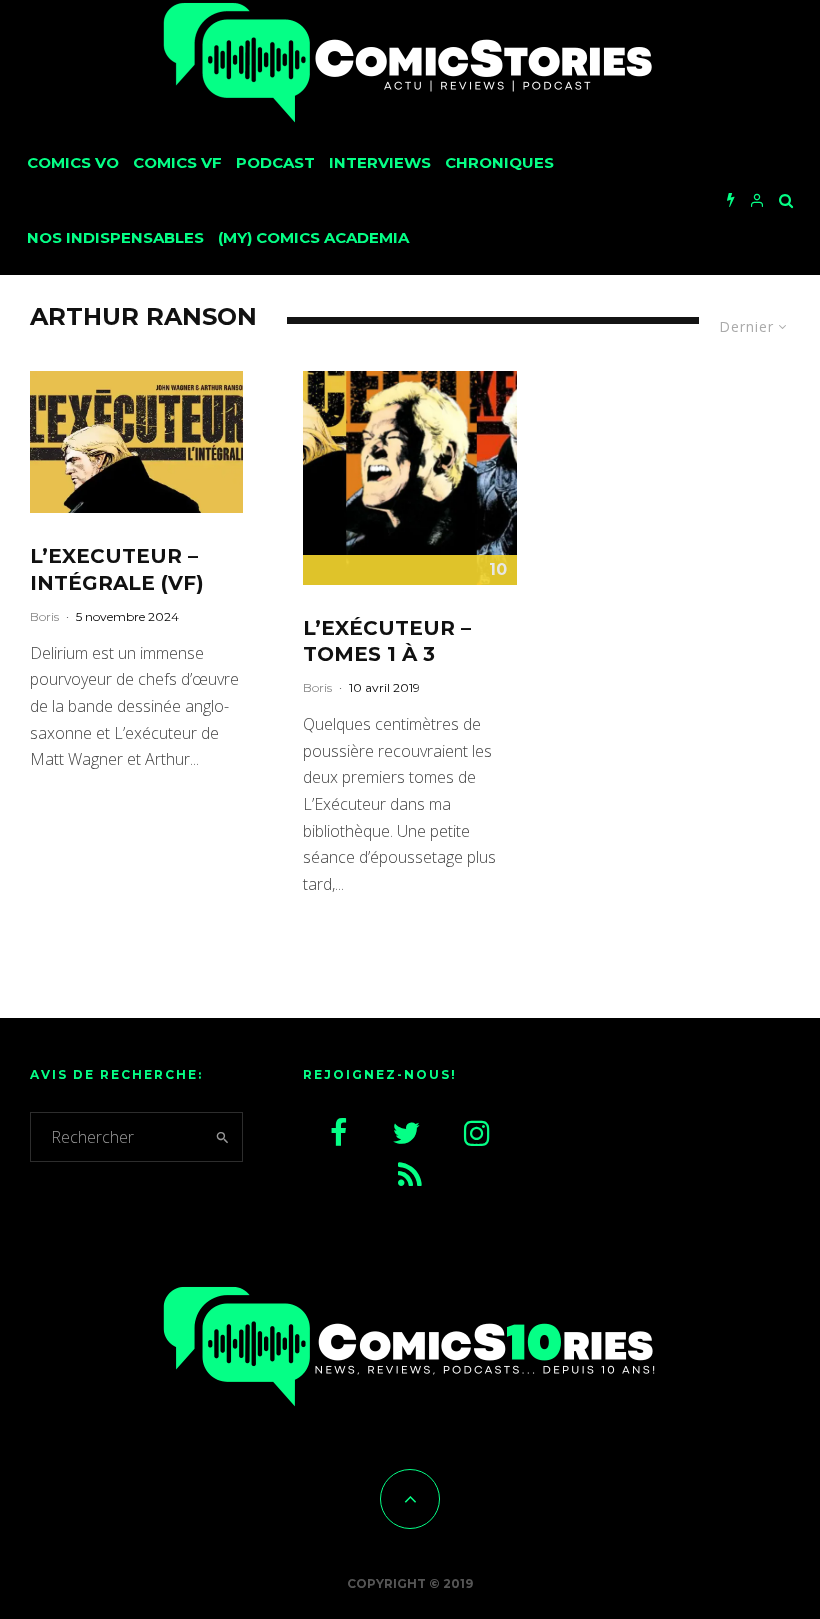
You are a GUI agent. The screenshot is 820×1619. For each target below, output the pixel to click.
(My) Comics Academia (313, 237)
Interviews (380, 162)
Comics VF (177, 162)
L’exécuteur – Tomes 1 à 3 (387, 641)
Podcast (275, 162)
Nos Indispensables (115, 237)
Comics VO (73, 162)
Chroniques (499, 162)
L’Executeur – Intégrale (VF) (117, 569)
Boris (44, 616)
